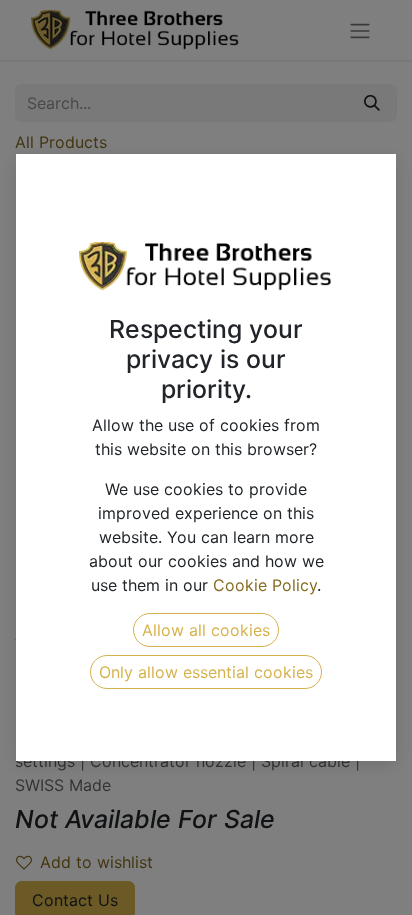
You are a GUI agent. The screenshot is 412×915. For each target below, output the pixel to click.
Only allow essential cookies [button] (206, 672)
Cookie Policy (265, 585)
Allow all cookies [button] (206, 630)
